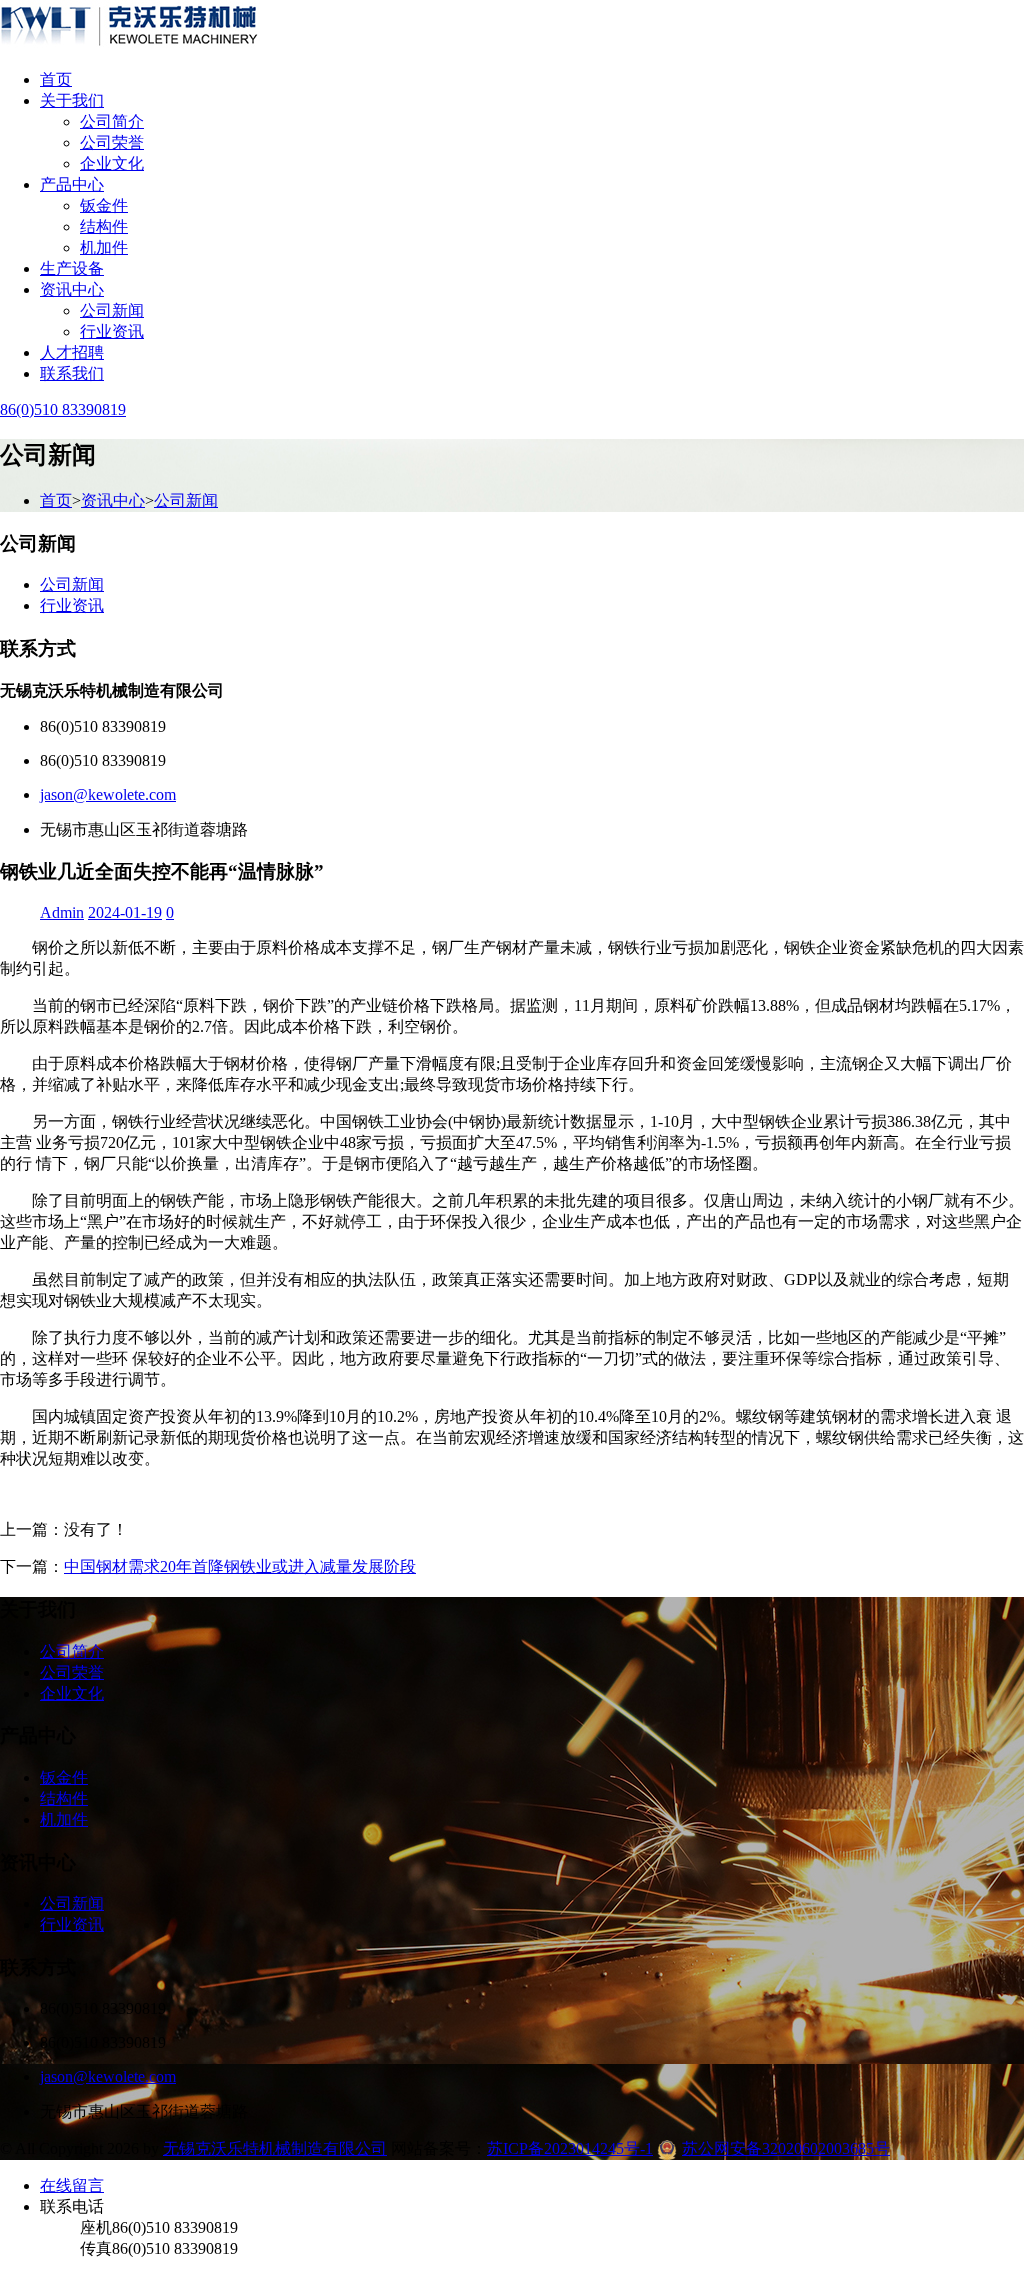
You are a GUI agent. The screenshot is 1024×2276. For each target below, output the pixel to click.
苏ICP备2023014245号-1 (570, 2148)
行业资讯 (112, 331)
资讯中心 (72, 289)
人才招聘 (72, 352)
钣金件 (104, 205)
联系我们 (72, 373)
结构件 (104, 226)
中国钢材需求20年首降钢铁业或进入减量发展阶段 (240, 1566)
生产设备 (72, 268)
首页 (56, 79)
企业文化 (112, 163)
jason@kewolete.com (108, 794)
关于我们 (72, 100)
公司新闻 (112, 310)
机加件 (104, 247)
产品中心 (72, 184)
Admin (62, 912)
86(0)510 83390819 (63, 409)
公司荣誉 (112, 142)
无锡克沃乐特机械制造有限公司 (275, 2148)
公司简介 (112, 121)
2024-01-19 (125, 912)
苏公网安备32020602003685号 (786, 2148)
